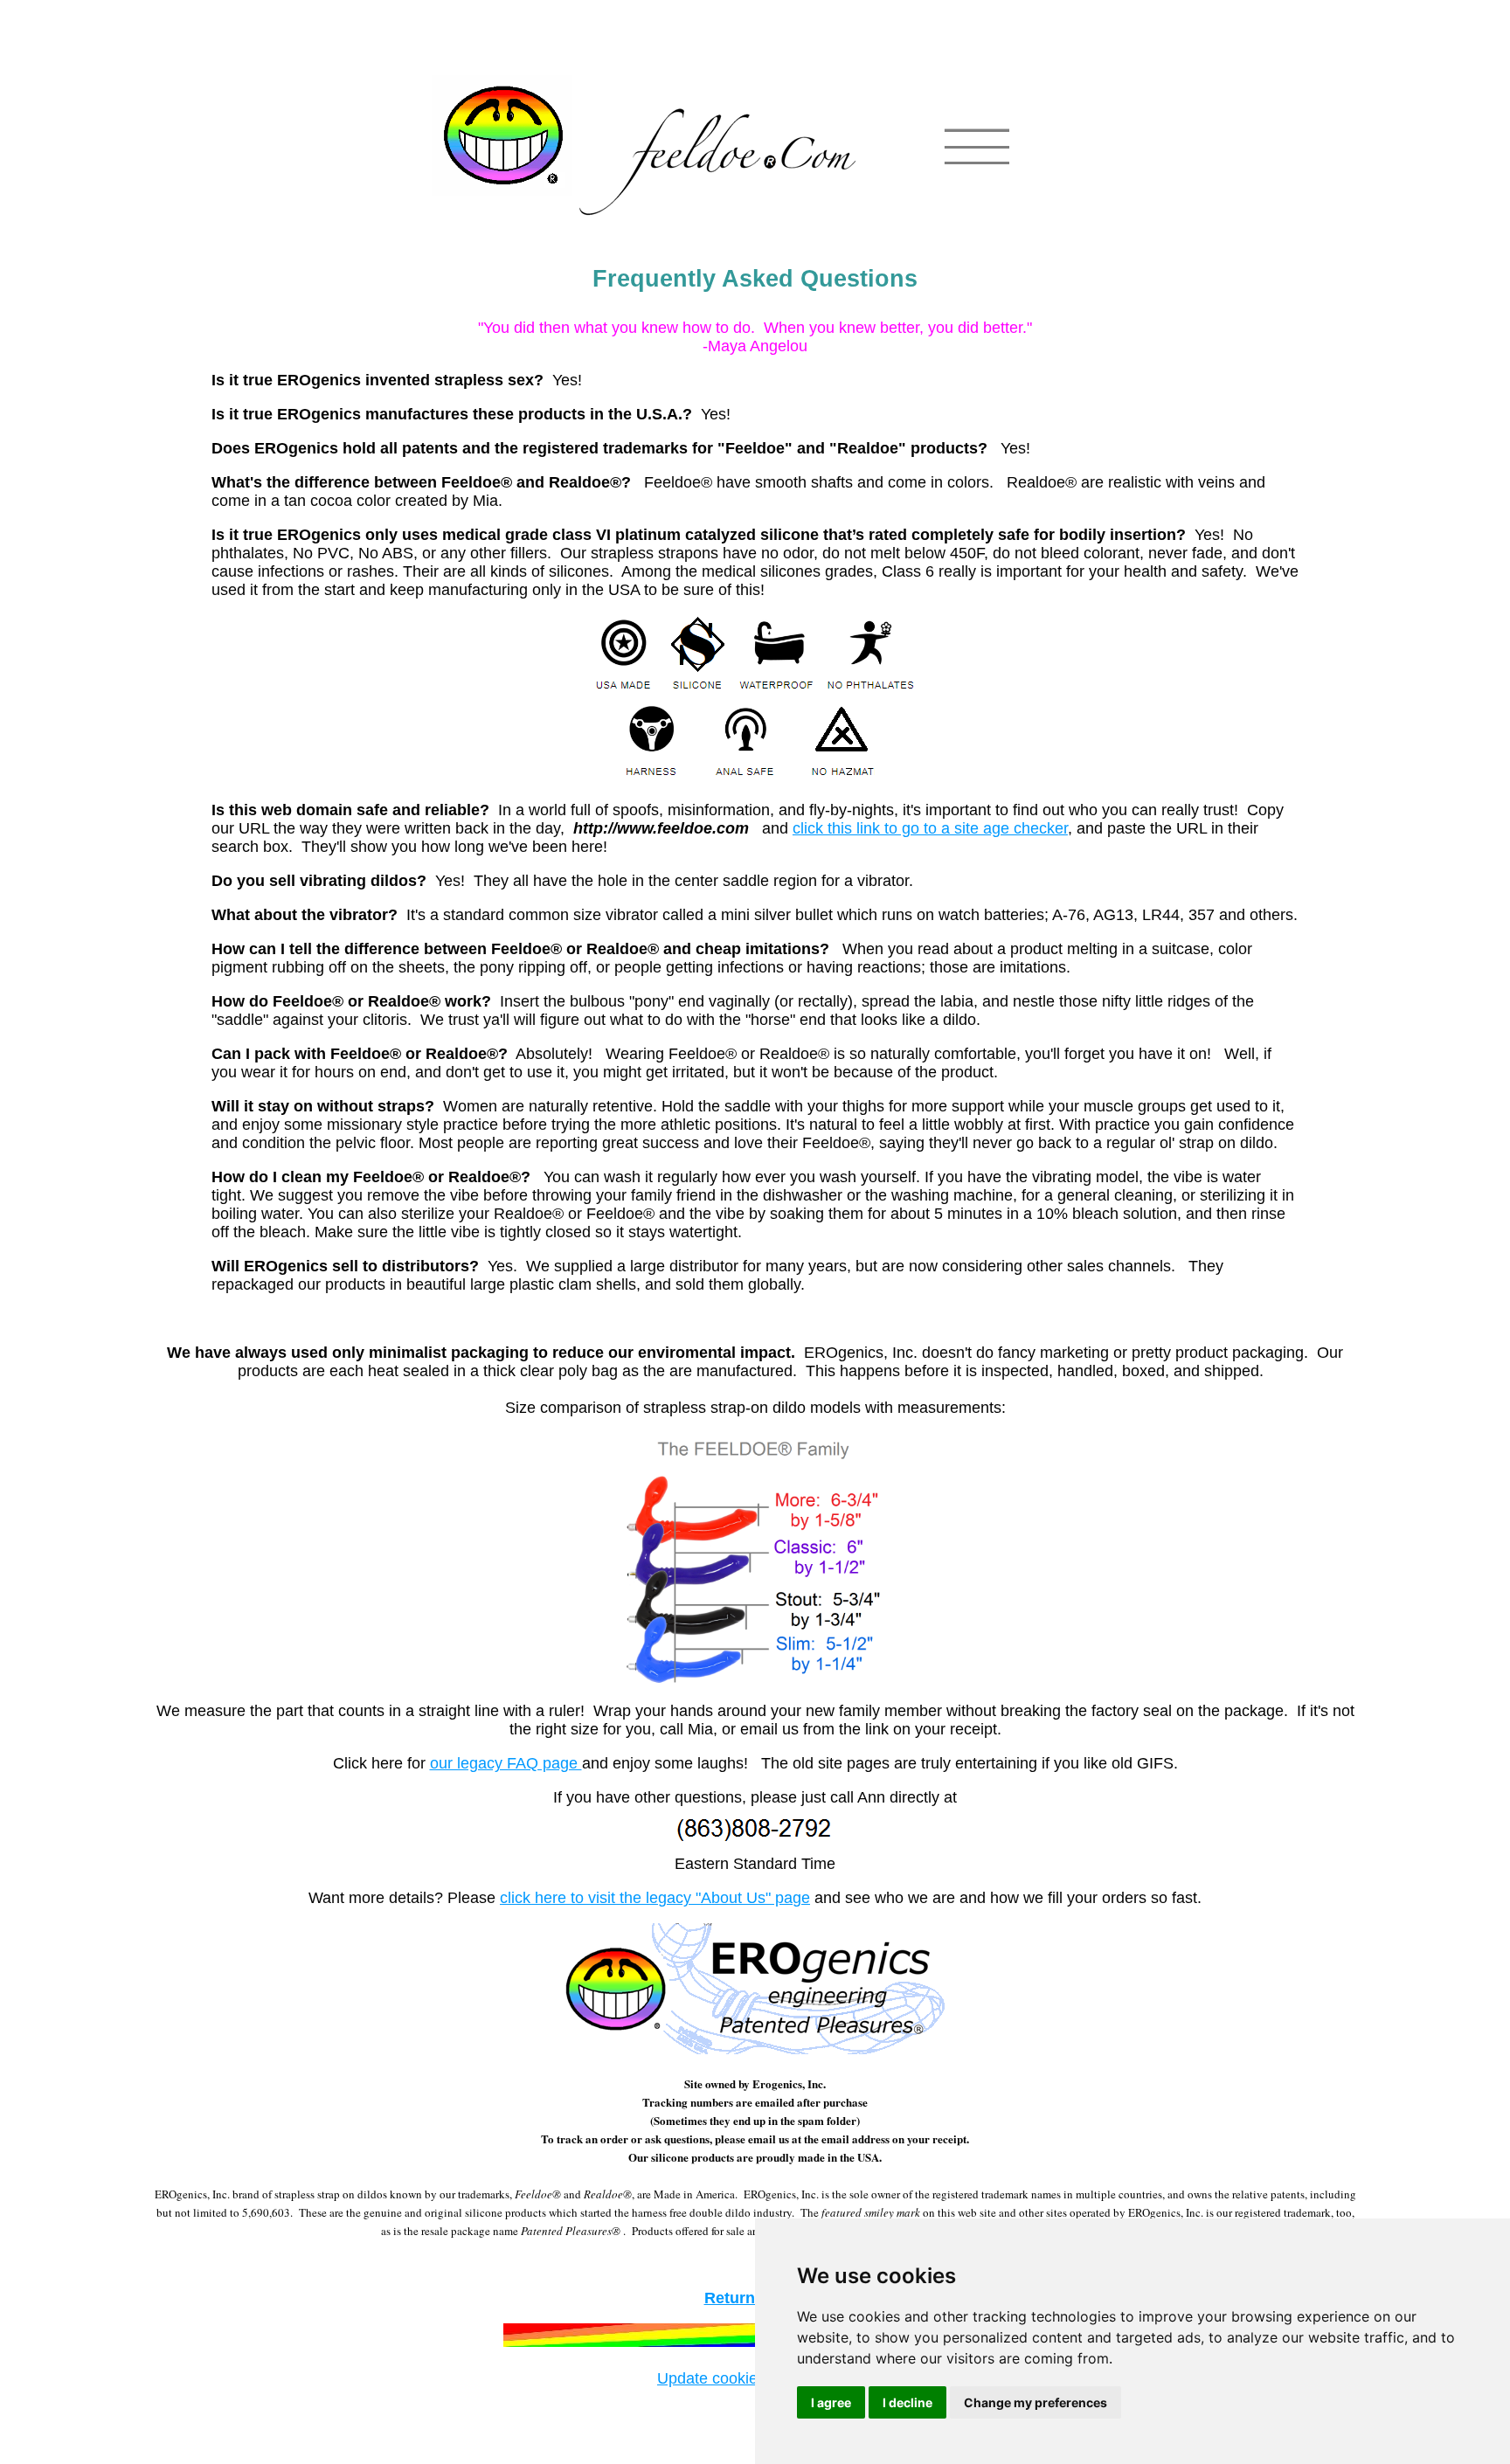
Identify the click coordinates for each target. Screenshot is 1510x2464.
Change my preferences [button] (1036, 2402)
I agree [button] (831, 2402)
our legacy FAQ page (506, 1763)
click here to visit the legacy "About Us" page (655, 1898)
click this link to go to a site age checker (930, 828)
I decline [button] (907, 2402)
